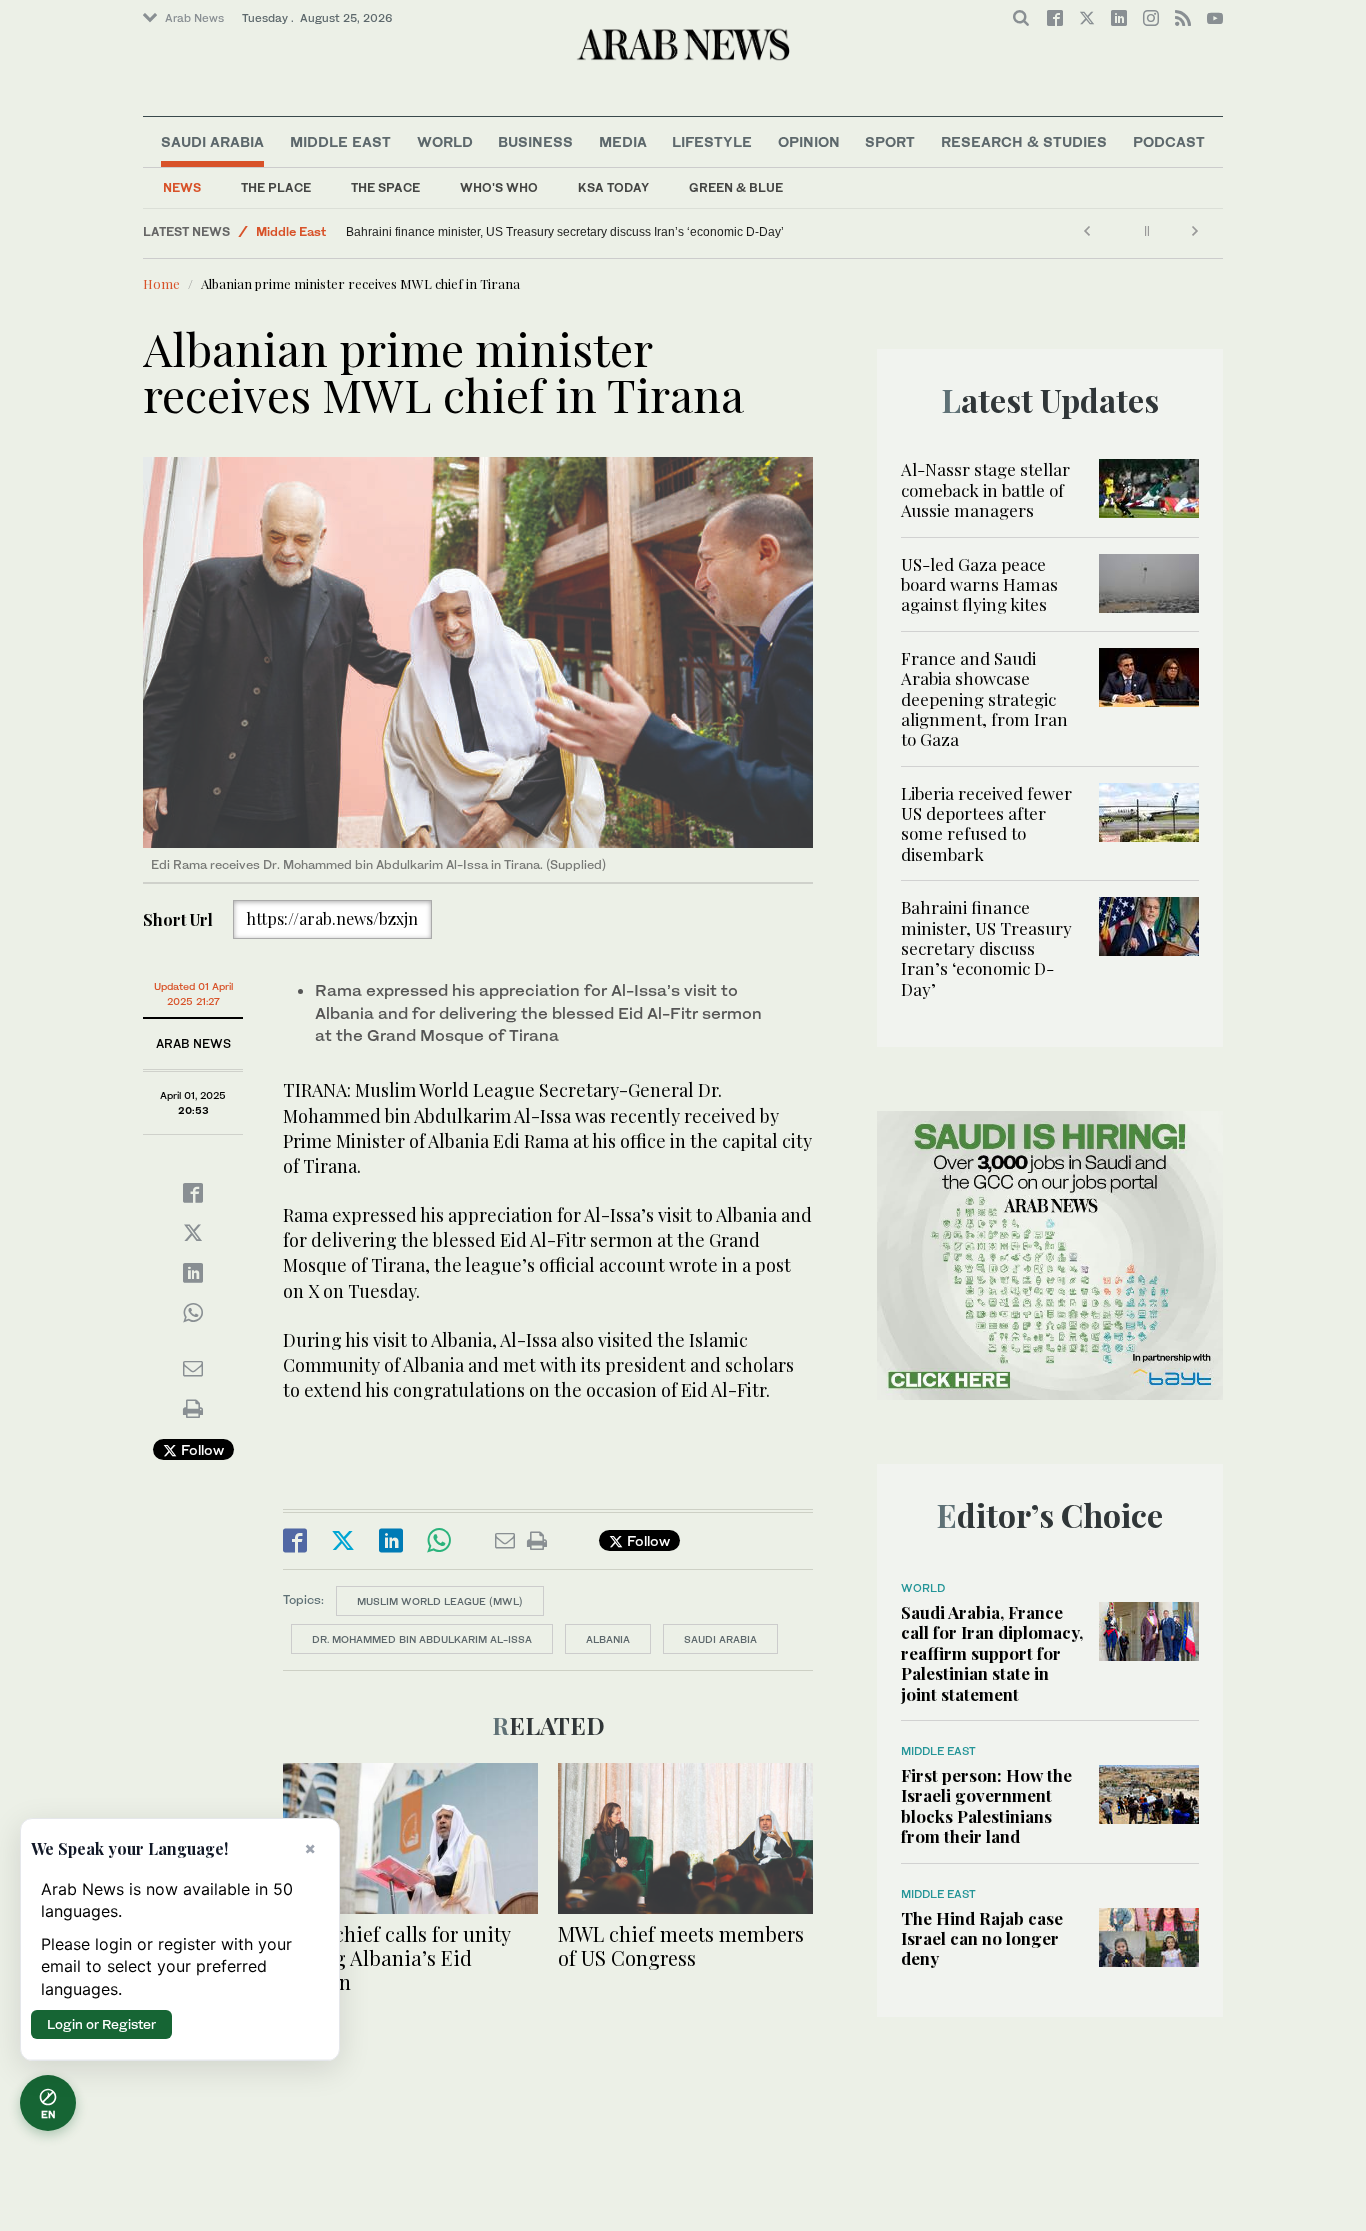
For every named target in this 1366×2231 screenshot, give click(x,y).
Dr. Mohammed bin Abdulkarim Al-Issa (422, 1639)
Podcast (1169, 141)
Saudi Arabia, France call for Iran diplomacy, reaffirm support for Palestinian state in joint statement (992, 1653)
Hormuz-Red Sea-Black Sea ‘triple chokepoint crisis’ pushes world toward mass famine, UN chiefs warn (602, 232)
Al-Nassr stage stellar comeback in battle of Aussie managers (985, 489)
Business (535, 141)
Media (623, 141)
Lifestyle (712, 141)
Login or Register (101, 2024)
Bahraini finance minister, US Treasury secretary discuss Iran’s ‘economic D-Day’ (986, 948)
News (182, 187)
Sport (890, 141)
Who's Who (499, 187)
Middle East (340, 141)
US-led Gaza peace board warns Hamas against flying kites (979, 584)
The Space (385, 187)
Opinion (809, 141)
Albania (608, 1639)
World (445, 141)
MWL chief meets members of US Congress (681, 1945)
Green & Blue (736, 187)
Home (161, 283)
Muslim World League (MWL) (440, 1601)
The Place (276, 187)
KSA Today (613, 187)
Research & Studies (1024, 141)
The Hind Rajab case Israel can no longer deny (982, 1938)
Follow (200, 1449)
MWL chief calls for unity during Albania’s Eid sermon (396, 1957)
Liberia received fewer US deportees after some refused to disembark (986, 823)
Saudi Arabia (212, 141)
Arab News (194, 18)
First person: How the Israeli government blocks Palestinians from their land (986, 1805)
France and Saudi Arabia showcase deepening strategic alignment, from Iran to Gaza (984, 699)
